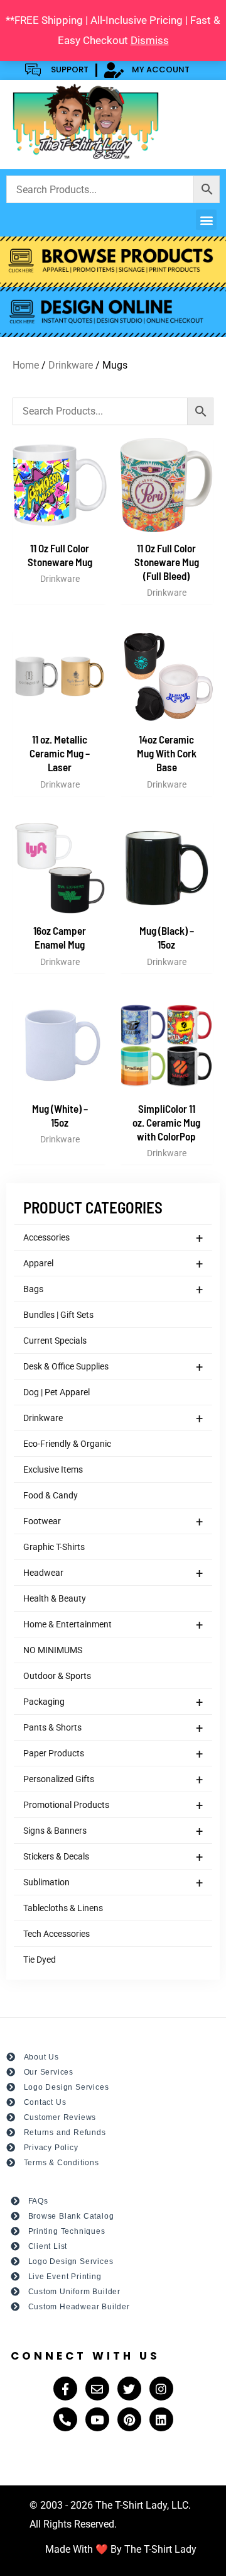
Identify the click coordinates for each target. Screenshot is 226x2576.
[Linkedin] (161, 2419)
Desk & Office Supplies (113, 1367)
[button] (206, 220)
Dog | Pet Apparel (56, 1392)
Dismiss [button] (150, 40)
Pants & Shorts (113, 1728)
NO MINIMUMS (53, 1650)
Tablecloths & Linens (63, 1908)
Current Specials (55, 1341)
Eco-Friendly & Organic (67, 1444)
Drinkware (113, 1419)
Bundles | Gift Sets (58, 1315)
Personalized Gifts (113, 1780)
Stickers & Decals (113, 1857)
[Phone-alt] (65, 2419)
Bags (113, 1290)
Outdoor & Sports (57, 1676)
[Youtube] (97, 2419)
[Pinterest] (129, 2419)
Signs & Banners (113, 1831)
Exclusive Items (53, 1469)
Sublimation (113, 1883)
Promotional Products (113, 1805)
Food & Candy (51, 1495)
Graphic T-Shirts (54, 1547)
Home (26, 365)
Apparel (113, 1264)
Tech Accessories (56, 1934)
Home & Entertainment (113, 1625)
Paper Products (113, 1754)
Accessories (113, 1238)
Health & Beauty (55, 1598)
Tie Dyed (40, 1960)
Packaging (113, 1702)
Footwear (113, 1522)
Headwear (113, 1573)
